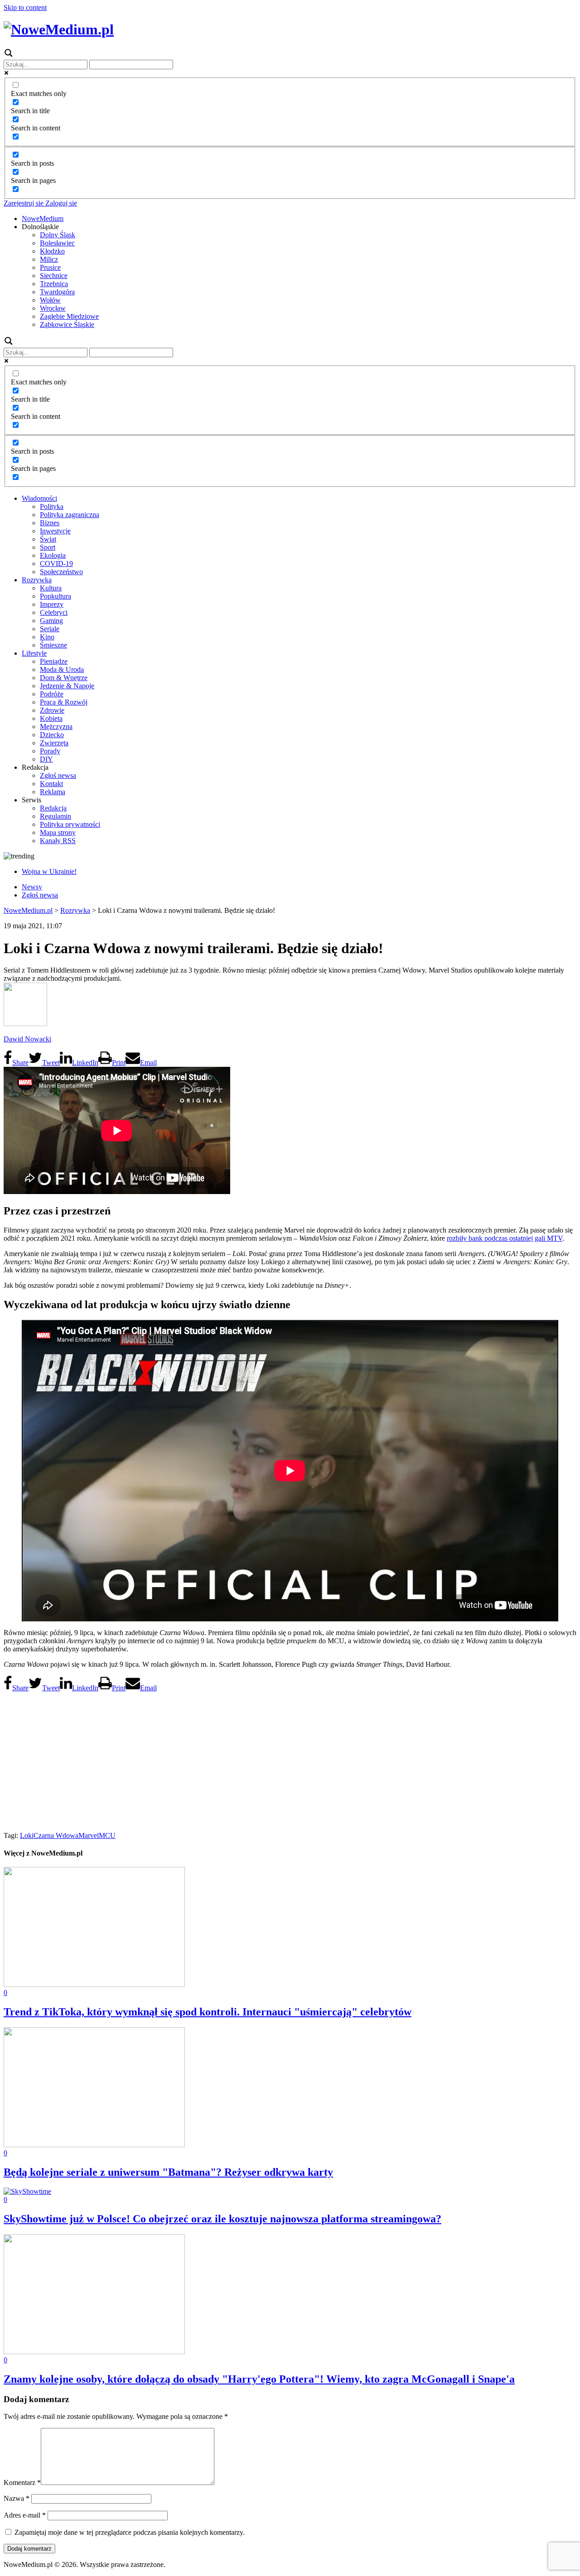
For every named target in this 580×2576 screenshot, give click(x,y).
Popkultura (56, 596)
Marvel (89, 1835)
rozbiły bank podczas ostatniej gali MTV (505, 1238)
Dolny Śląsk (58, 235)
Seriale (50, 629)
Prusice (50, 267)
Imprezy (52, 604)
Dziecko (52, 735)
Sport (48, 547)
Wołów (50, 300)
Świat (48, 539)
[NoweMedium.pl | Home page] (59, 29)
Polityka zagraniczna (70, 515)
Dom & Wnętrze (64, 678)
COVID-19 (56, 564)
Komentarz (22, 2482)
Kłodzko (52, 251)
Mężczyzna (56, 727)
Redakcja (53, 808)
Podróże (52, 694)
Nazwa (17, 2498)
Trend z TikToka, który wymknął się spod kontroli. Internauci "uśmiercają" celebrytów (208, 2012)
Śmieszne (53, 645)
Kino (47, 637)
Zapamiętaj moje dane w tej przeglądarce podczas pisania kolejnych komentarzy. (130, 2532)
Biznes (50, 523)
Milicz (49, 259)
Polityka (52, 506)
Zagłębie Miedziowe (69, 316)
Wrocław (53, 308)
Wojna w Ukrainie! (49, 871)
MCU (107, 1835)
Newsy (32, 887)
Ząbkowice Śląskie (67, 324)
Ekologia (53, 555)
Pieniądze (54, 661)
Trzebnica (54, 284)
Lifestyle (34, 653)
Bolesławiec (57, 243)
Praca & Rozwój (64, 702)
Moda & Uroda (62, 669)
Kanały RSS (58, 841)
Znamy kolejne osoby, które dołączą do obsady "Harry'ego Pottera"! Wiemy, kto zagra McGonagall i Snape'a (259, 2379)
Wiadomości (39, 498)
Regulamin (56, 816)
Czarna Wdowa (56, 1835)
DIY (46, 759)
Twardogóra (57, 292)
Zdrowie (52, 710)
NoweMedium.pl (28, 910)
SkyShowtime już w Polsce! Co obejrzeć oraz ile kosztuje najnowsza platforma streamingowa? (222, 2219)
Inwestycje (55, 531)
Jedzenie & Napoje (67, 686)
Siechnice (54, 276)
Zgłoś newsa (58, 775)
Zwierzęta (54, 743)
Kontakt (51, 784)
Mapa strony (58, 832)
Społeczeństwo (61, 572)
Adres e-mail (25, 2515)
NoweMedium (43, 218)
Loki (27, 1835)
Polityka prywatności (70, 824)
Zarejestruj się (24, 203)
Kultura (51, 588)
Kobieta (51, 718)
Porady (50, 751)
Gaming (51, 621)
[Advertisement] (290, 1759)
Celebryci (54, 612)
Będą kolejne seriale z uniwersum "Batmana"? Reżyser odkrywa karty (168, 2172)
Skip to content (25, 7)
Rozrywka (37, 580)
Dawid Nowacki (27, 1039)
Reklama (53, 792)
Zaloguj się (60, 203)
